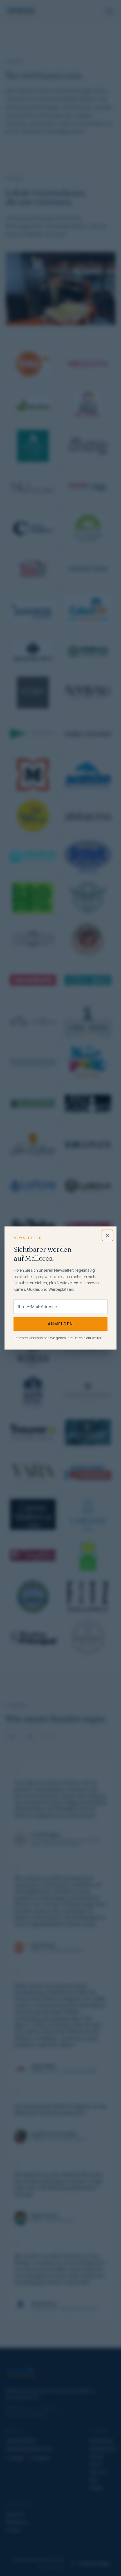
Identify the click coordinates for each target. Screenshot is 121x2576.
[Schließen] (107, 1235)
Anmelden (61, 1324)
